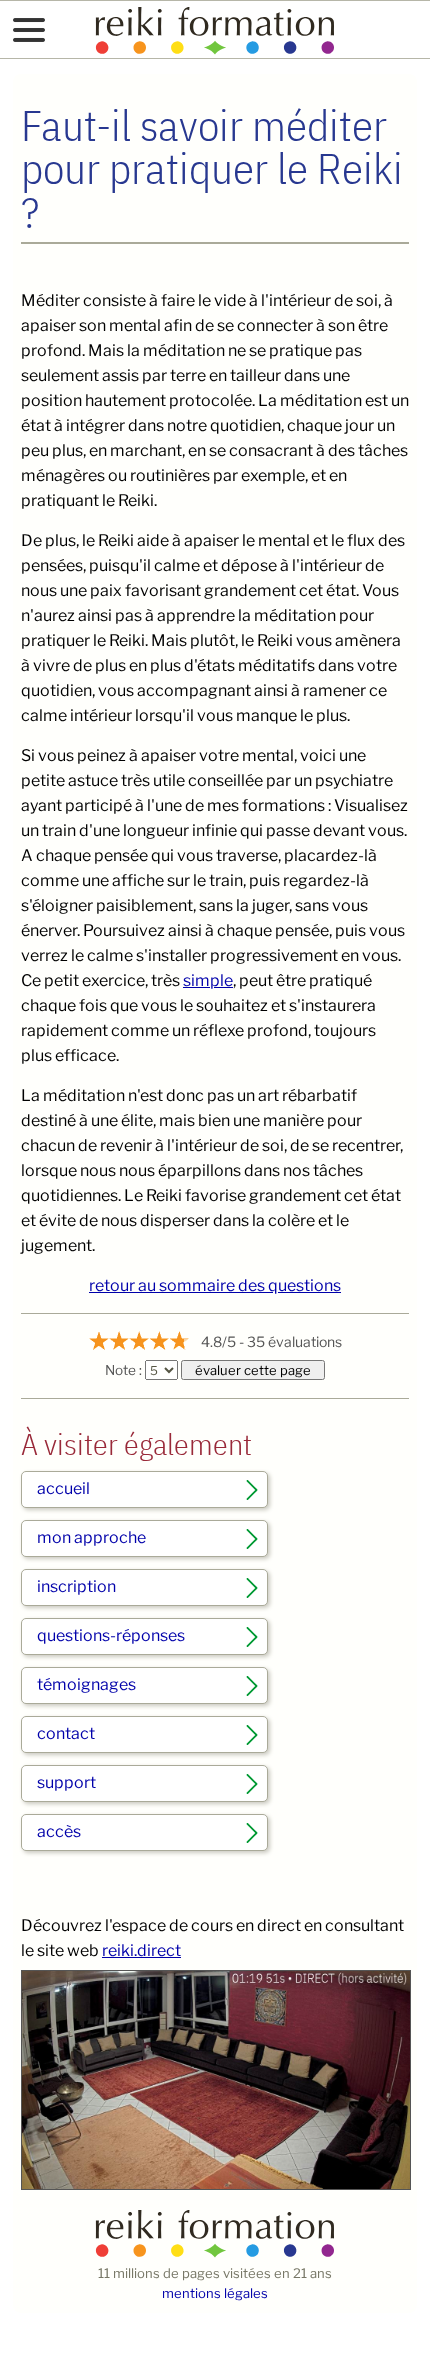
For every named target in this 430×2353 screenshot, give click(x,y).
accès (59, 1831)
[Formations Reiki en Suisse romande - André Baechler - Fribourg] (215, 2253)
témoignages (86, 1684)
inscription (76, 1586)
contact (66, 1733)
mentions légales (215, 2293)
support (66, 1782)
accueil (63, 1488)
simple (208, 980)
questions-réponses (111, 1635)
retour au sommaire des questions (215, 1285)
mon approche (91, 1537)
